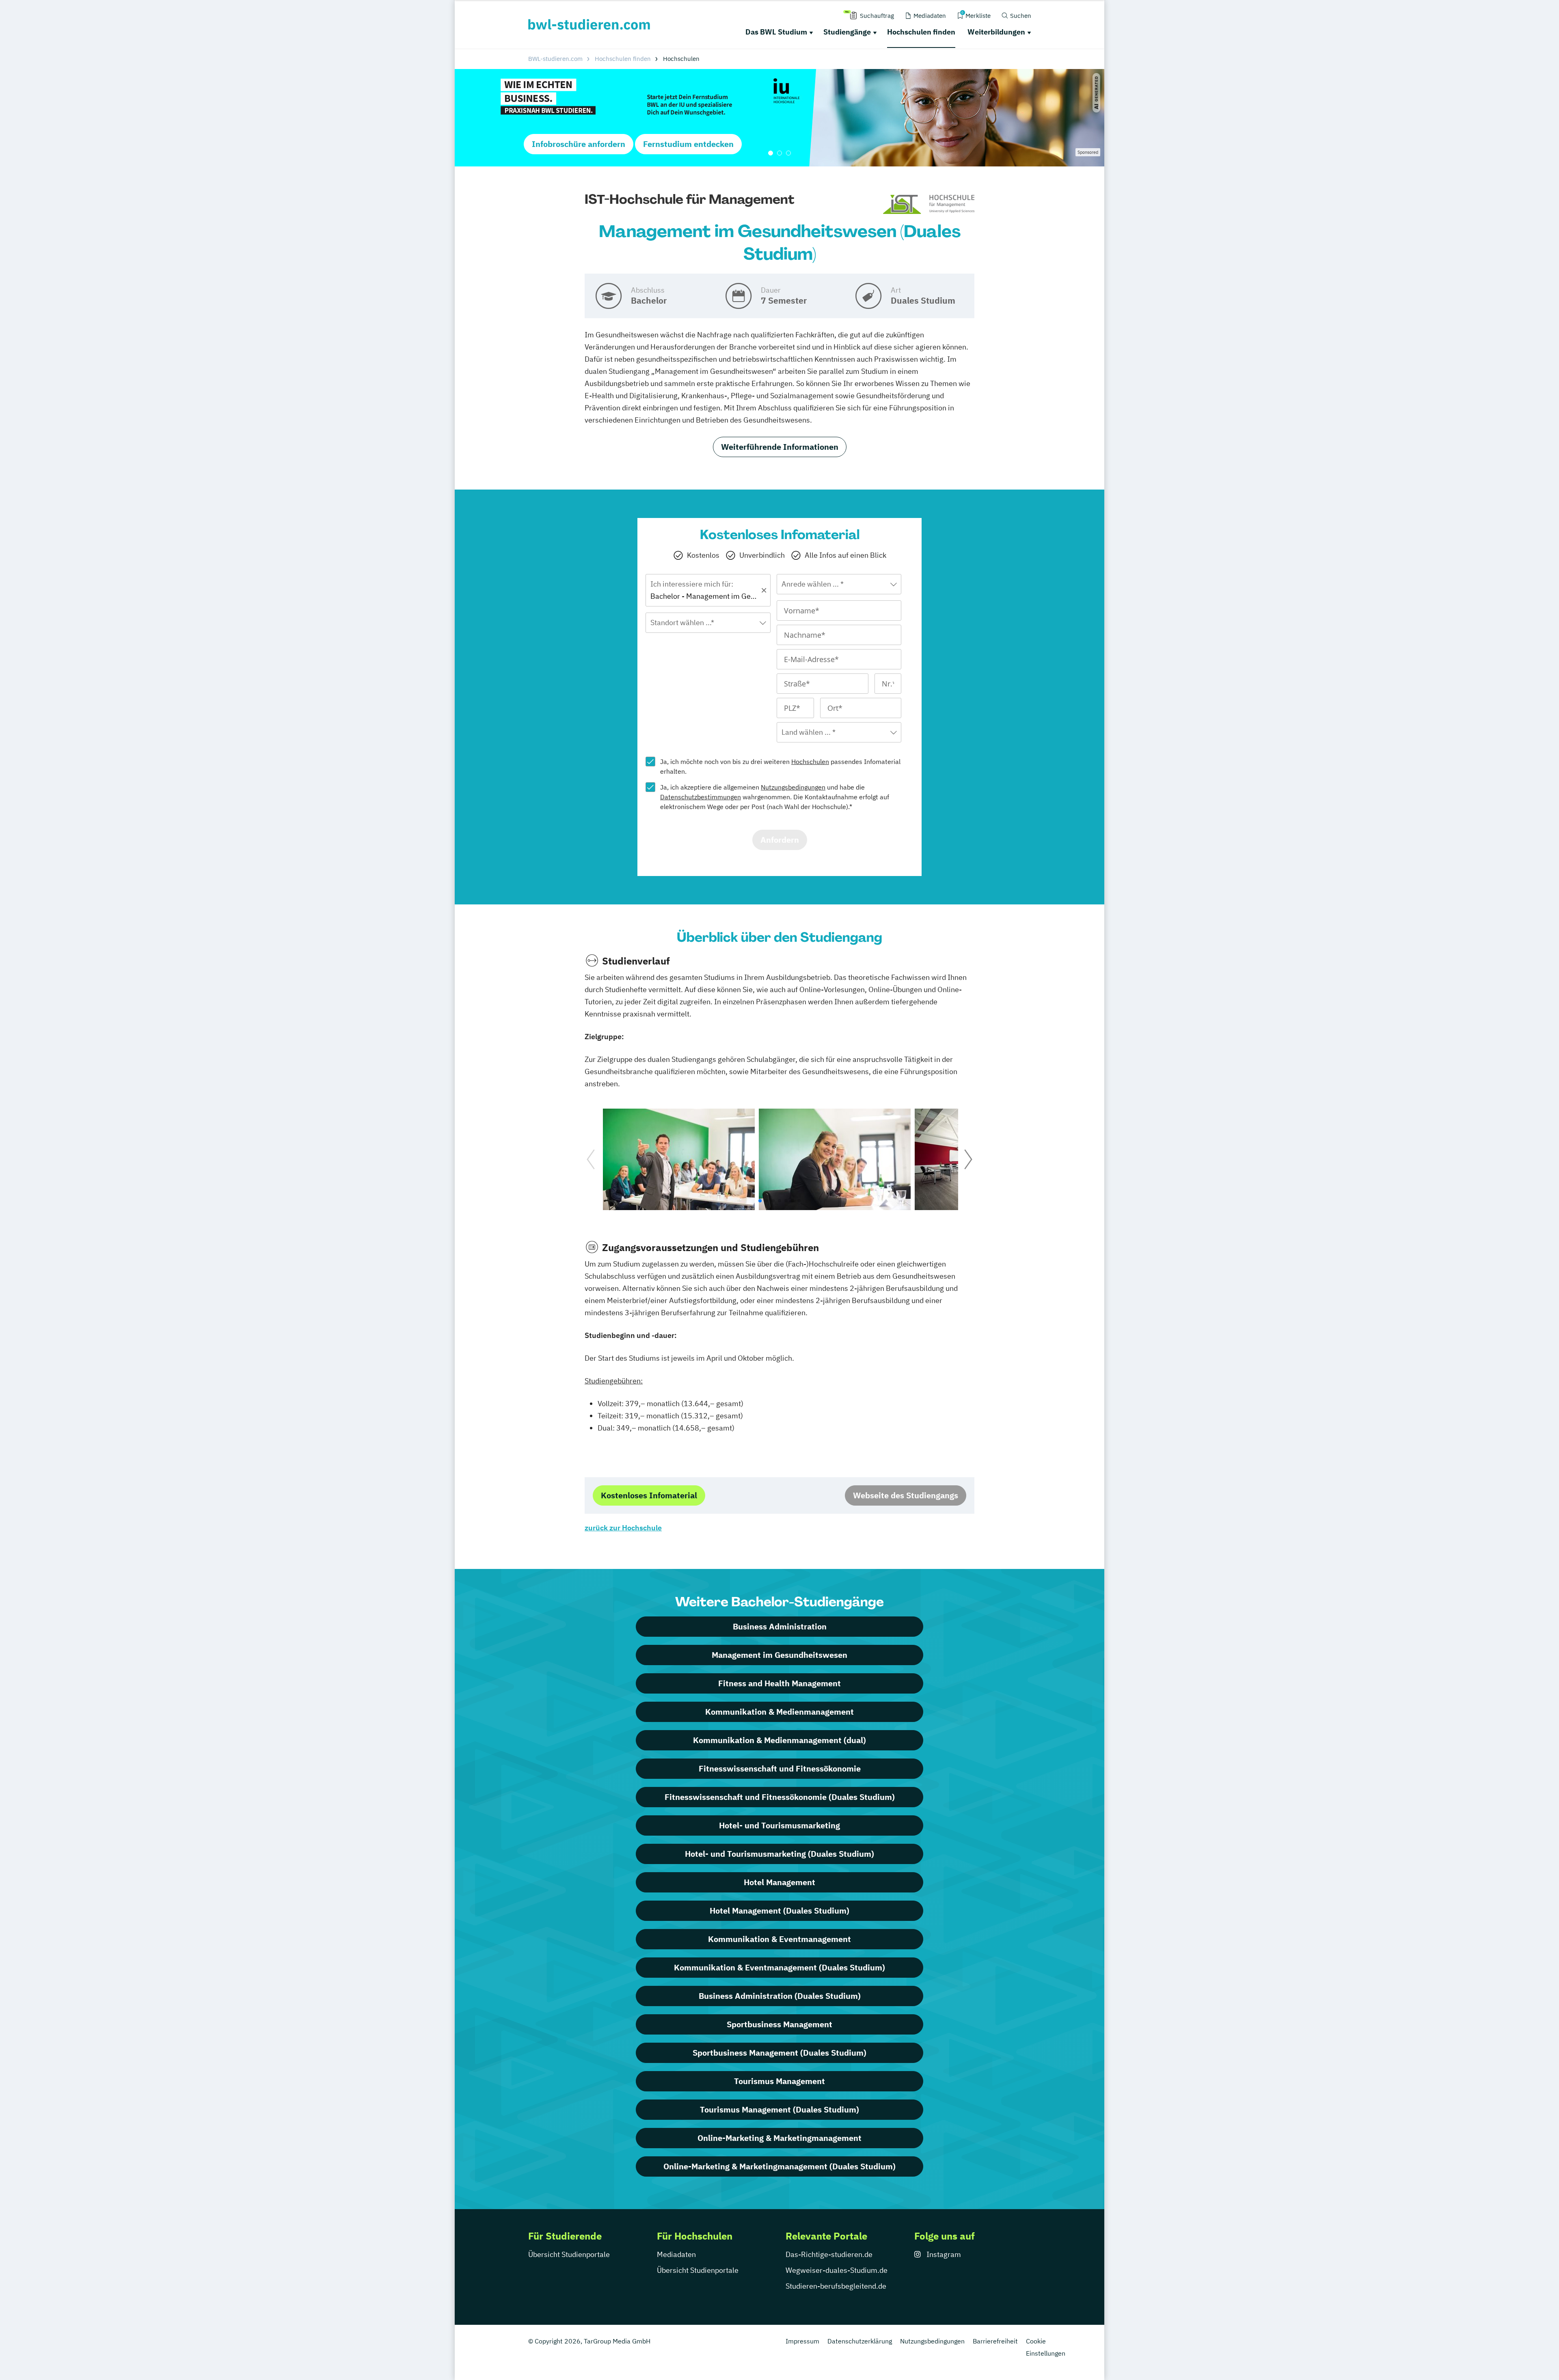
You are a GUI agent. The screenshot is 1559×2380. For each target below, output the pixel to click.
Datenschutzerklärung (860, 2341)
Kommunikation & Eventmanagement (779, 1939)
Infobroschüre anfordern (579, 144)
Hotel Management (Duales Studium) (779, 1911)
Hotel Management (779, 1882)
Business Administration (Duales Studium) (780, 1996)
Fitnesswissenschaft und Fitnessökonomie (780, 1768)
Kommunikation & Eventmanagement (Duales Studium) (779, 1967)
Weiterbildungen (996, 32)
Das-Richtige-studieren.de (829, 2254)
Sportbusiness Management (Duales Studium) (779, 2053)
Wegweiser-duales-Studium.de (837, 2270)
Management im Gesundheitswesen (779, 1655)
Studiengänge (847, 32)
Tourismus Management (779, 2081)
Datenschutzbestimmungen (701, 797)
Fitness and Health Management (779, 1683)
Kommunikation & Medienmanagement (779, 1712)
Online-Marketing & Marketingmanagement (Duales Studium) (779, 2166)
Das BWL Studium (776, 32)
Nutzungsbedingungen (793, 787)
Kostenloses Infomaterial (649, 1495)
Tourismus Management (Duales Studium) (779, 2109)
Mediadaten (676, 2254)
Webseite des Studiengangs (906, 1495)
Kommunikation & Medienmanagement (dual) (779, 1740)
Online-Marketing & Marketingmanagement (779, 2138)
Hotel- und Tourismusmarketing (779, 1825)
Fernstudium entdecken (688, 144)
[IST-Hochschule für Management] (929, 205)
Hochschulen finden (921, 32)
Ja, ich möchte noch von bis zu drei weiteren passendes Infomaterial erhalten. (780, 766)
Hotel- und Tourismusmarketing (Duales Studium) (779, 1854)
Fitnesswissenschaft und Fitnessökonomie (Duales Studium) (780, 1797)
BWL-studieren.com (555, 59)
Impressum (802, 2341)
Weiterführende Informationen (780, 447)
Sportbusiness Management (779, 2024)
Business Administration (780, 1626)
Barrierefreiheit (995, 2341)
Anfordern (780, 840)
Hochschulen (810, 762)
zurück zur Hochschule (623, 1528)
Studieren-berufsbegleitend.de (836, 2286)
